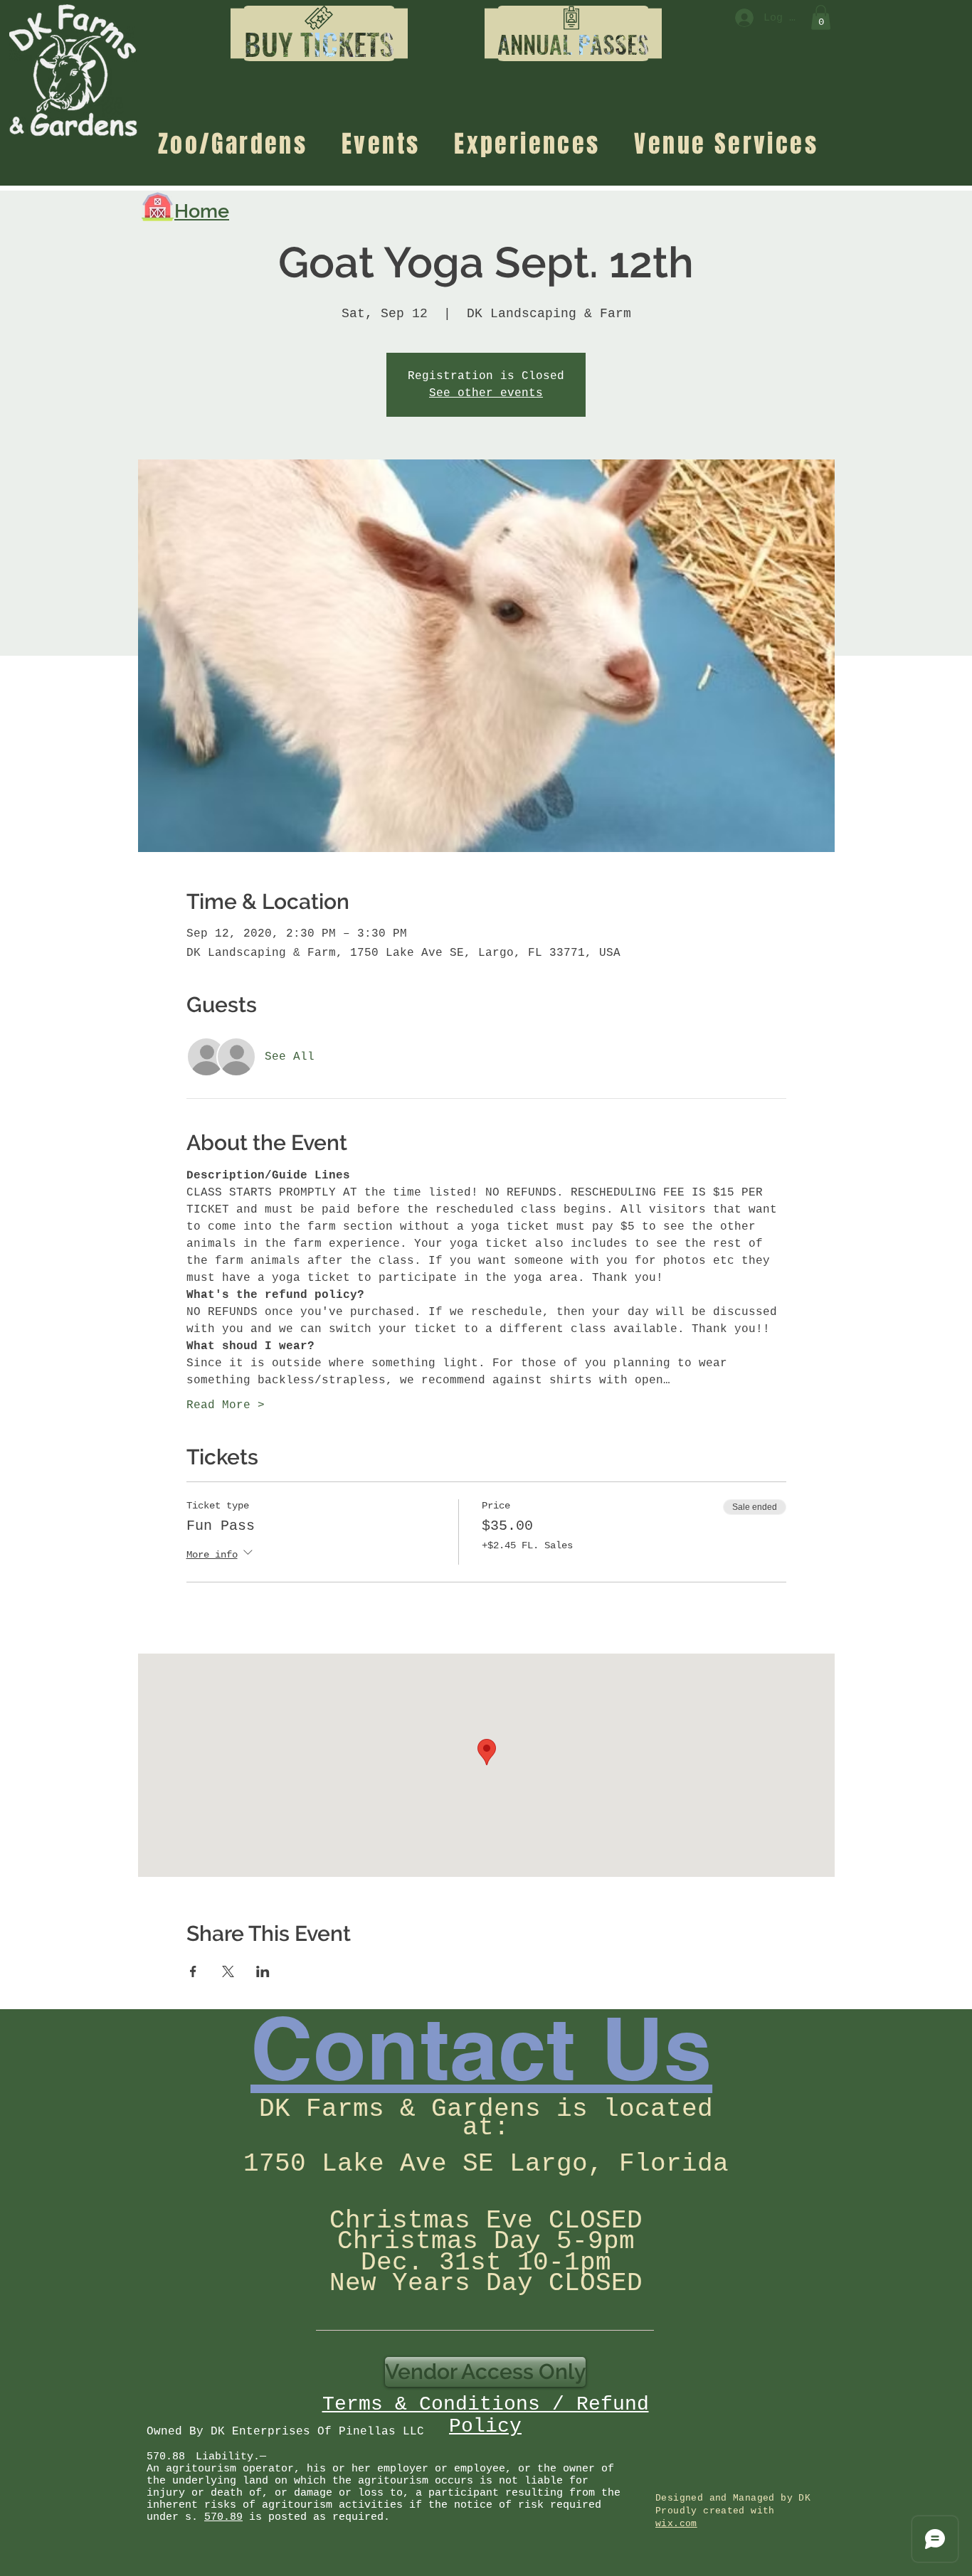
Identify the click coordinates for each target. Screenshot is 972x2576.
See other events (486, 393)
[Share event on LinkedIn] (263, 1971)
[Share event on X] (228, 1971)
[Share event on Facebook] (193, 1971)
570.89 (223, 2517)
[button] (319, 44)
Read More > (226, 1405)
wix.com (676, 2524)
